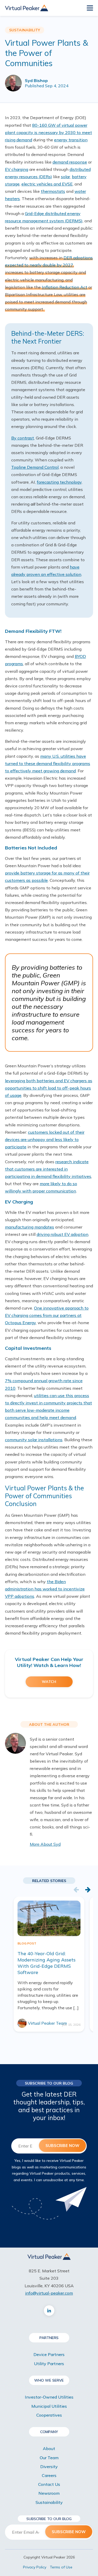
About (49, 2448)
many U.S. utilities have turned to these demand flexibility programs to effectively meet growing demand (48, 763)
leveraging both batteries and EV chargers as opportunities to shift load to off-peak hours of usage (49, 1088)
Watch (49, 1682)
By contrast (23, 438)
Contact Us (49, 2484)
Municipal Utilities (49, 2406)
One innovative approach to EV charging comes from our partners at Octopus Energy (47, 1315)
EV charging (17, 169)
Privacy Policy (35, 2567)
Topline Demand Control (35, 467)
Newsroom (49, 2493)
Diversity (49, 2467)
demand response (70, 162)
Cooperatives (49, 2415)
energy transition (71, 140)
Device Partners (49, 2354)
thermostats (53, 191)
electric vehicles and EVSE (47, 184)
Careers (49, 2475)
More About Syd (45, 1844)
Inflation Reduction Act (65, 287)
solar (65, 177)
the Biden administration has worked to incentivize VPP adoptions (45, 1589)
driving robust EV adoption (62, 1234)
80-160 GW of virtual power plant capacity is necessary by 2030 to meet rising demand (48, 132)
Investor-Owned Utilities (49, 2397)
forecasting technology (59, 482)
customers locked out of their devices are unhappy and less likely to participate (45, 1139)
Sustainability (49, 2502)
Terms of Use (61, 2567)
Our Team (49, 2458)
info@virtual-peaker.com (49, 2293)
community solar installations (34, 1440)
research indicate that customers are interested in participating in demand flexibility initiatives (48, 1169)
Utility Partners (49, 2364)
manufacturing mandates (30, 1227)
